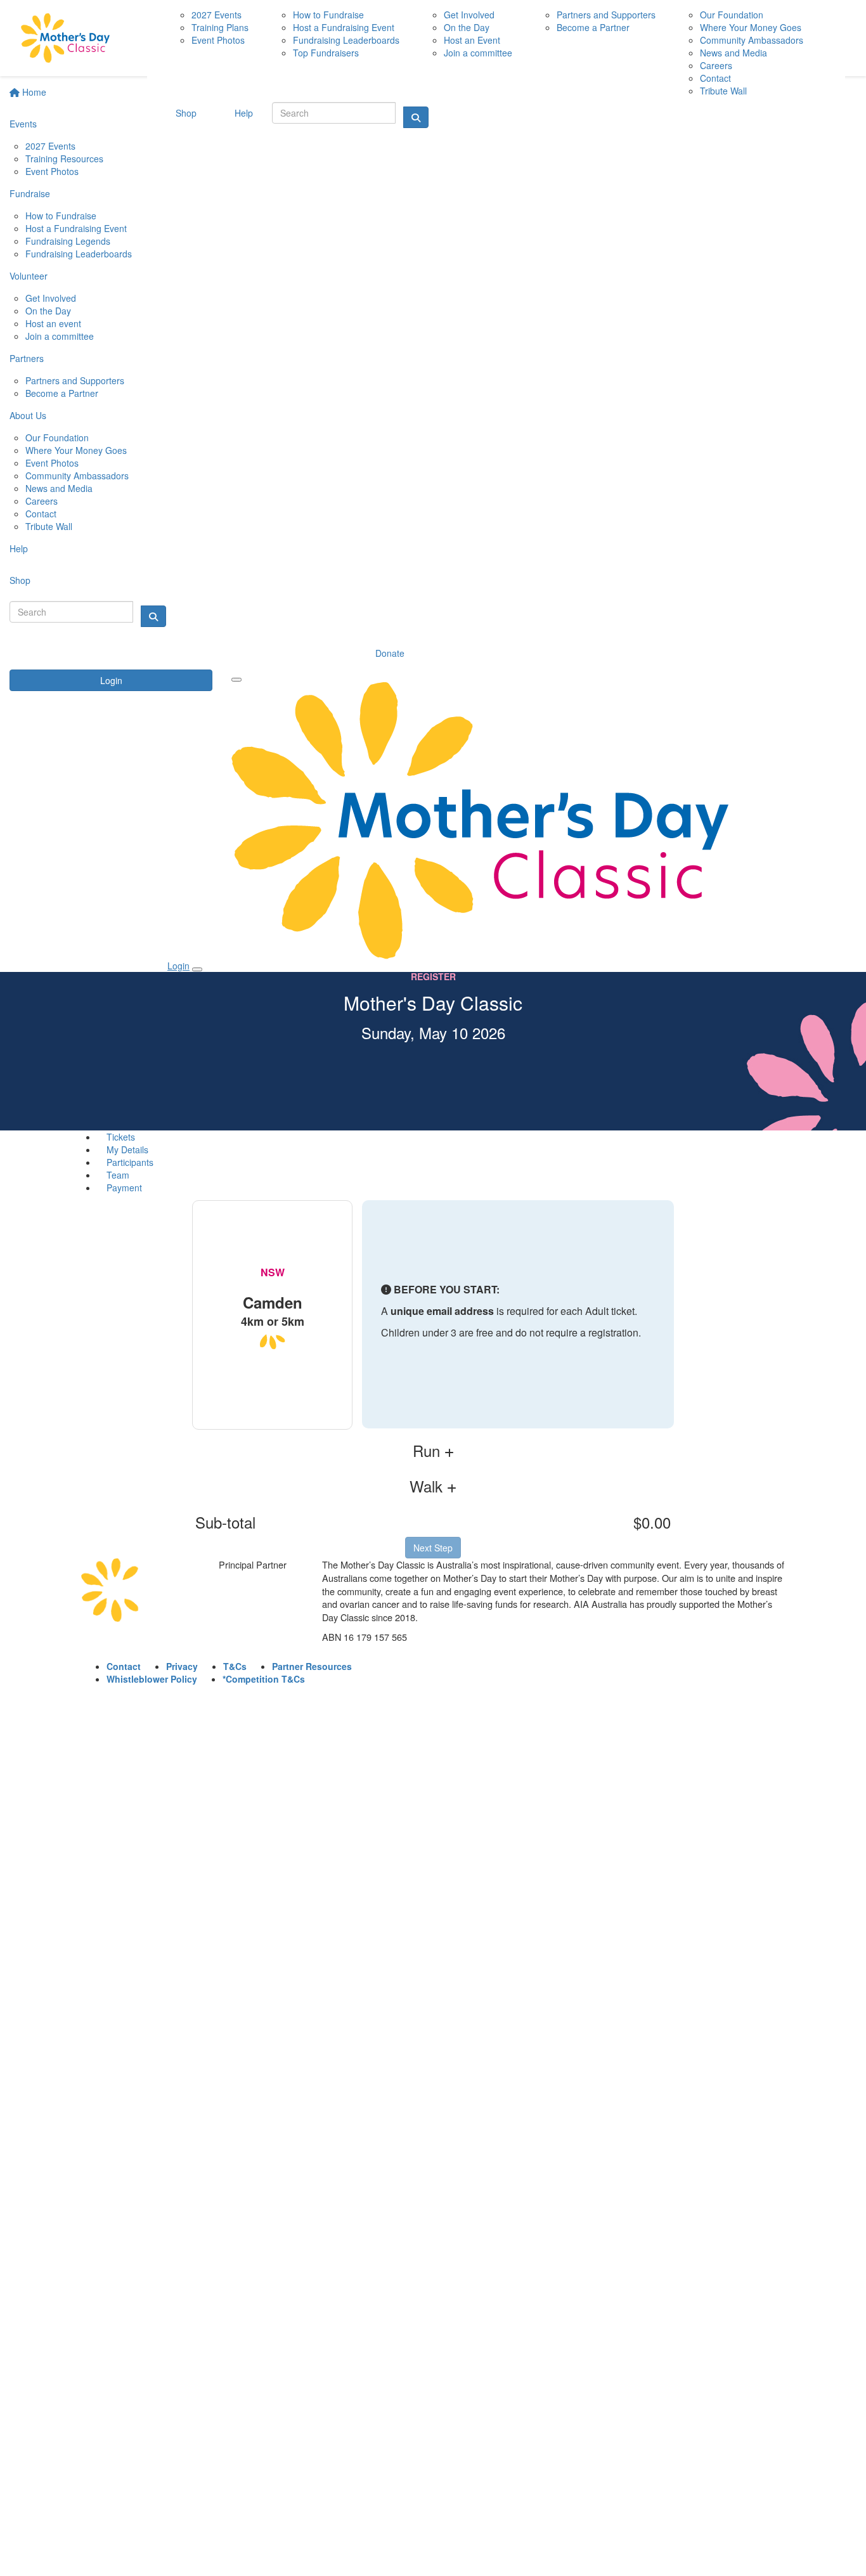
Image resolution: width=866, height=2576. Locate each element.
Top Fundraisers (326, 53)
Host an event (53, 323)
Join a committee (60, 336)
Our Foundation (57, 437)
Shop (20, 580)
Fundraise (30, 193)
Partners (27, 358)
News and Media (59, 488)
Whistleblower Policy (152, 1679)
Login (111, 680)
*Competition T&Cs (264, 1679)
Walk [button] (428, 1486)
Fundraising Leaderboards (79, 254)
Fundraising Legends (68, 241)
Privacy (182, 1666)
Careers (42, 501)
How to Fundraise (61, 216)
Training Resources (64, 159)
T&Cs (235, 1666)
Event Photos (52, 171)
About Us (28, 415)
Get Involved (51, 298)
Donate (390, 653)
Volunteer (29, 276)
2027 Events (50, 146)
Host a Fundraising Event (76, 228)
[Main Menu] (236, 680)
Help (19, 548)
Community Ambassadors (77, 476)
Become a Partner (62, 393)
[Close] (197, 969)
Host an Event (472, 40)
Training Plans (220, 27)
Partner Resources (312, 1666)
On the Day (48, 311)
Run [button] (429, 1451)
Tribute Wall (49, 526)
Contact (41, 514)
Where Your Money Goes (76, 450)
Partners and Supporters (75, 380)
